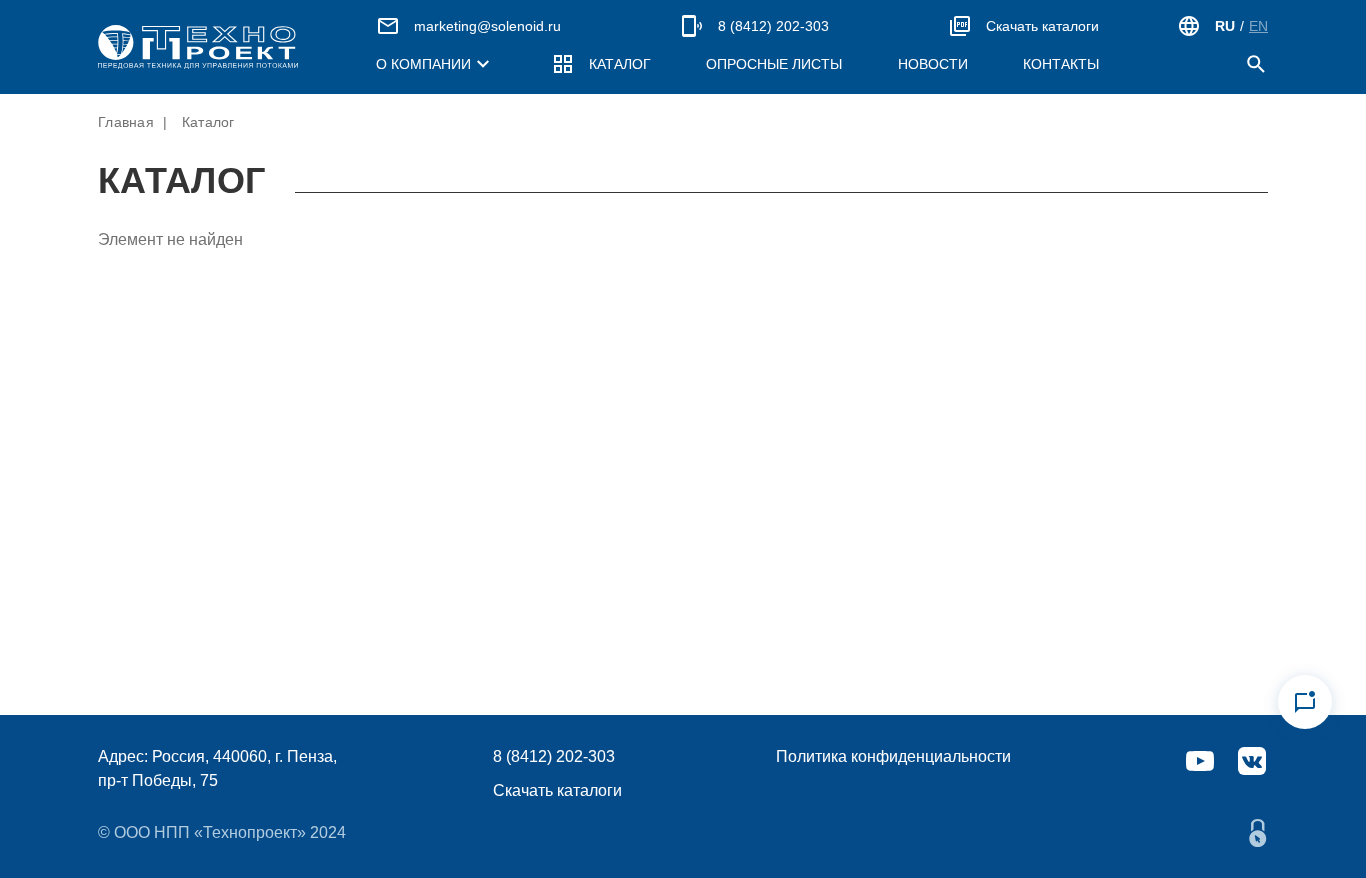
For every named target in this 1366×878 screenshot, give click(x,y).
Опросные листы (774, 64)
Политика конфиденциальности (893, 756)
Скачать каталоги (1042, 26)
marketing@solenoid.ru (487, 26)
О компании (423, 64)
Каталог (620, 64)
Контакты (1061, 64)
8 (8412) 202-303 (773, 26)
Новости (933, 64)
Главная (126, 122)
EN (1258, 26)
